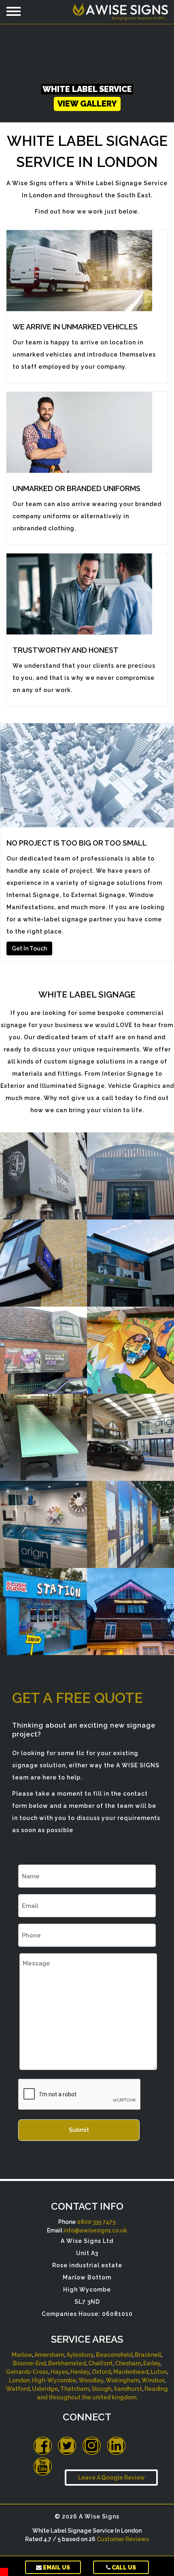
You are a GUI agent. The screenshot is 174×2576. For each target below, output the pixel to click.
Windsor (153, 2380)
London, (20, 2380)
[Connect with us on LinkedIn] (116, 2446)
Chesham (128, 2363)
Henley (80, 2372)
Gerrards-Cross (27, 2372)
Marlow (22, 2355)
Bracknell (148, 2355)
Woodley (91, 2380)
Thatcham (75, 2389)
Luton (159, 2372)
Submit (79, 2130)
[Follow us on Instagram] (92, 2446)
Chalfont (100, 2363)
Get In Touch (29, 948)
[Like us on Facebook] (43, 2446)
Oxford (101, 2372)
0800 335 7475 (96, 2222)
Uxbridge (45, 2389)
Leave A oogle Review (111, 2478)
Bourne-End (29, 2363)
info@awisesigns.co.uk (95, 2230)
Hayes (59, 2372)
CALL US (123, 2567)
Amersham (49, 2355)
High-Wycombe (54, 2380)
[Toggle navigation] (14, 11)
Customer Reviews (123, 2539)
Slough (101, 2389)
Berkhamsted (67, 2363)
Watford (18, 2389)
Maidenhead (131, 2372)
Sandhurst (128, 2389)
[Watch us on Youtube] (43, 2466)
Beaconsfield (114, 2355)
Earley (152, 2363)
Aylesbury (80, 2355)
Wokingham (122, 2380)
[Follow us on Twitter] (67, 2446)
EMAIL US (56, 2567)
